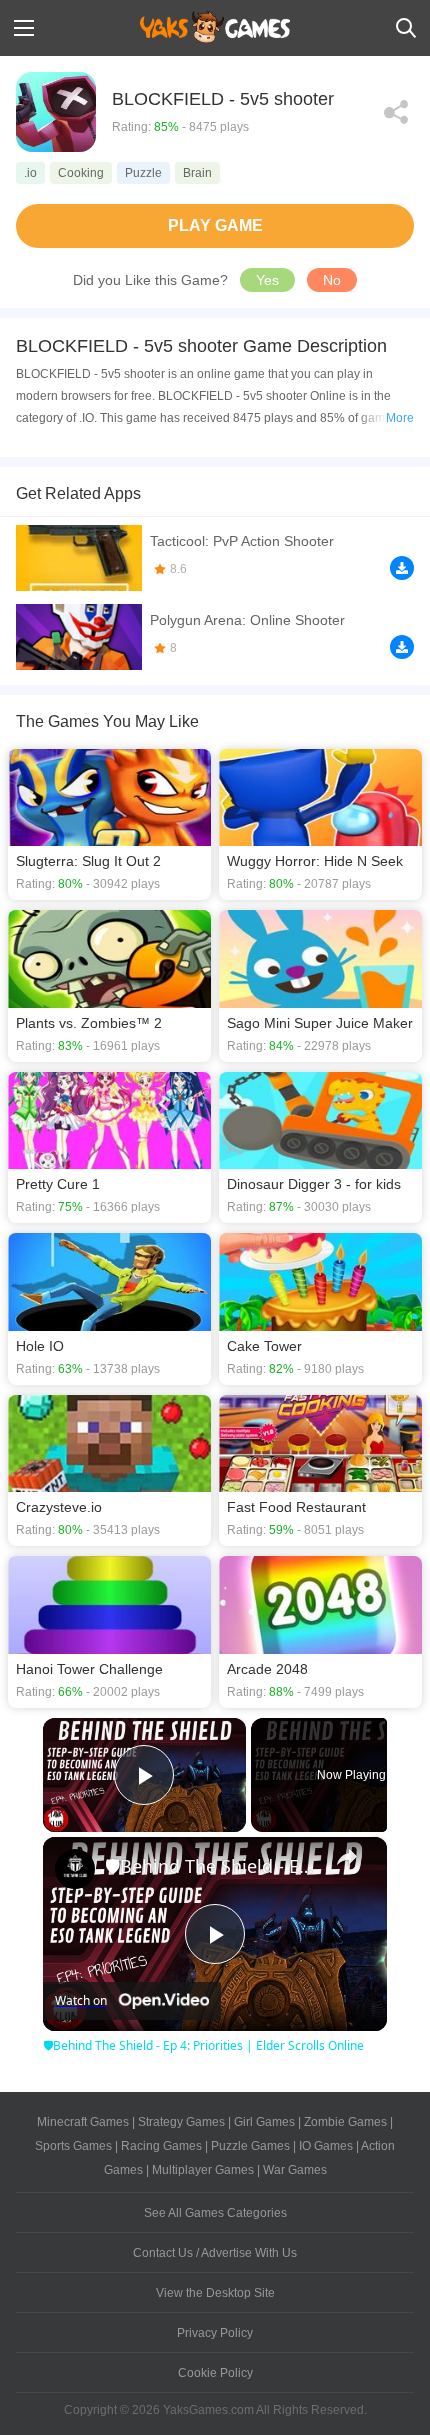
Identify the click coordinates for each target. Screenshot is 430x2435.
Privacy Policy (215, 2333)
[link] (75, 1869)
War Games (295, 2170)
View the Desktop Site (215, 2293)
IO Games (326, 2146)
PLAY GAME (215, 225)
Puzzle (143, 173)
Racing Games (161, 2146)
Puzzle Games (250, 2146)
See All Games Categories (215, 2213)
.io (30, 173)
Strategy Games (181, 2122)
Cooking (81, 173)
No (332, 280)
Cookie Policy (215, 2373)
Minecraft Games (83, 2122)
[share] (347, 1857)
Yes (267, 280)
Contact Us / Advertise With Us (215, 2253)
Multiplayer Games (203, 2170)
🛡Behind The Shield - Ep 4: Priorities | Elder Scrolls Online (212, 1866)
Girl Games (264, 2122)
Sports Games (73, 2146)
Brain (197, 173)
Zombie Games (345, 2122)
